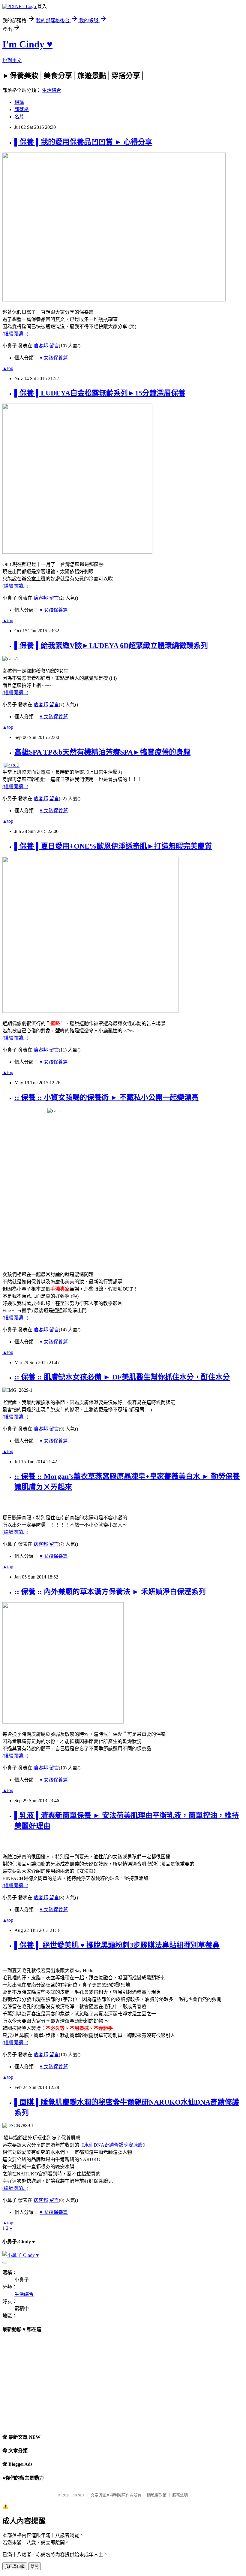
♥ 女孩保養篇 (54, 358)
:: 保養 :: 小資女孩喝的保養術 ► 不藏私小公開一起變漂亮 (106, 1097)
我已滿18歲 (15, 2567)
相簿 (19, 102)
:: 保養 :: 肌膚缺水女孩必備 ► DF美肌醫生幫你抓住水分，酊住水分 (122, 1377)
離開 (34, 2567)
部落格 (22, 109)
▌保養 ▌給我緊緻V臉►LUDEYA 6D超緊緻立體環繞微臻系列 (111, 646)
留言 (54, 346)
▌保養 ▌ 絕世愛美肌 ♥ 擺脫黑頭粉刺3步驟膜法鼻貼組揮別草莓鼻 (117, 1945)
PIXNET (78, 2495)
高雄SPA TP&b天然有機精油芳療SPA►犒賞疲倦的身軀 (102, 752)
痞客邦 (41, 346)
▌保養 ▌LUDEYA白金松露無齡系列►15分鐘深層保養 (100, 393)
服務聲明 (180, 2495)
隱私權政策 (157, 2495)
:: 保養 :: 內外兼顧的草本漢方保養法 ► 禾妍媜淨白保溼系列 (110, 1592)
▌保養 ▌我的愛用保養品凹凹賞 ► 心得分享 (83, 142)
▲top (8, 368)
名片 (19, 117)
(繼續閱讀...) (15, 334)
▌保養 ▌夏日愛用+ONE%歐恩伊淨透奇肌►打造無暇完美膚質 (113, 846)
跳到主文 (12, 61)
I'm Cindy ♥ (27, 44)
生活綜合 (52, 90)
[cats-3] (12, 765)
